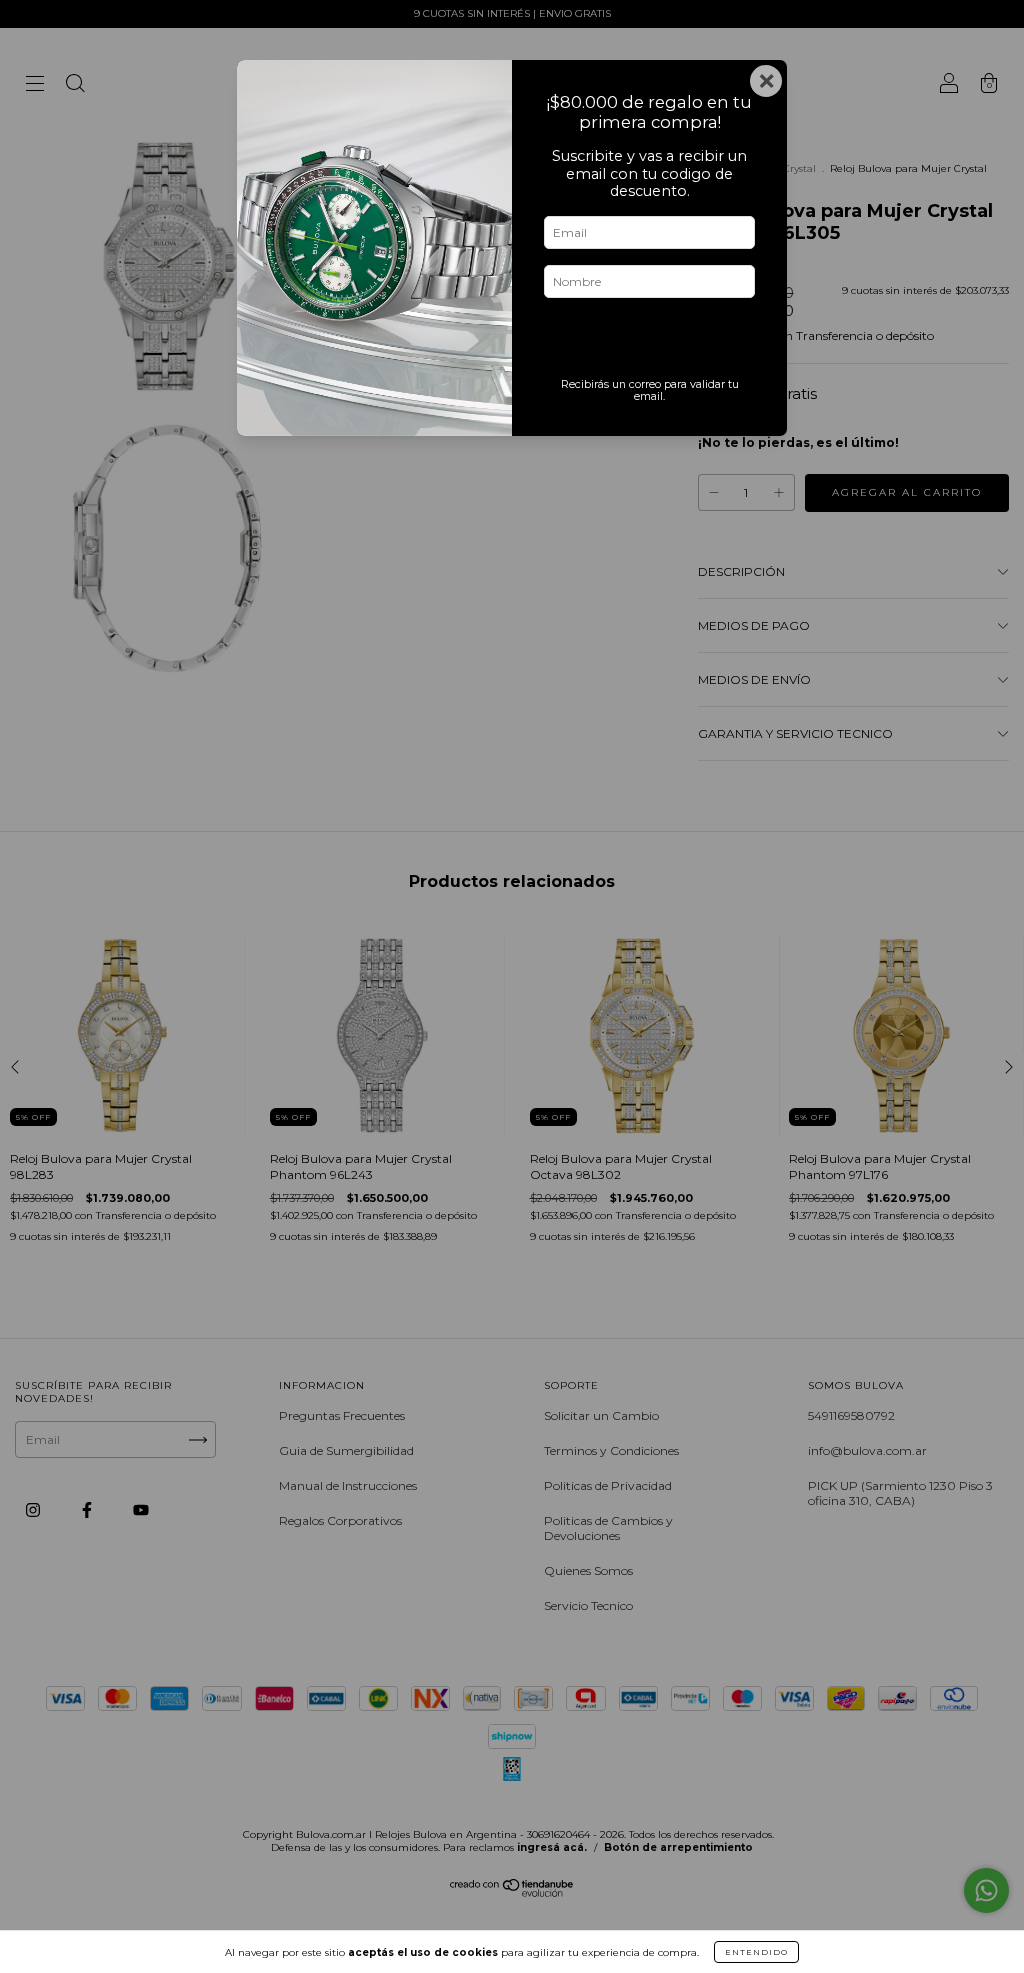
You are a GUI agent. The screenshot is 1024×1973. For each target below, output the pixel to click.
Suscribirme (649, 342)
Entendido (756, 1952)
